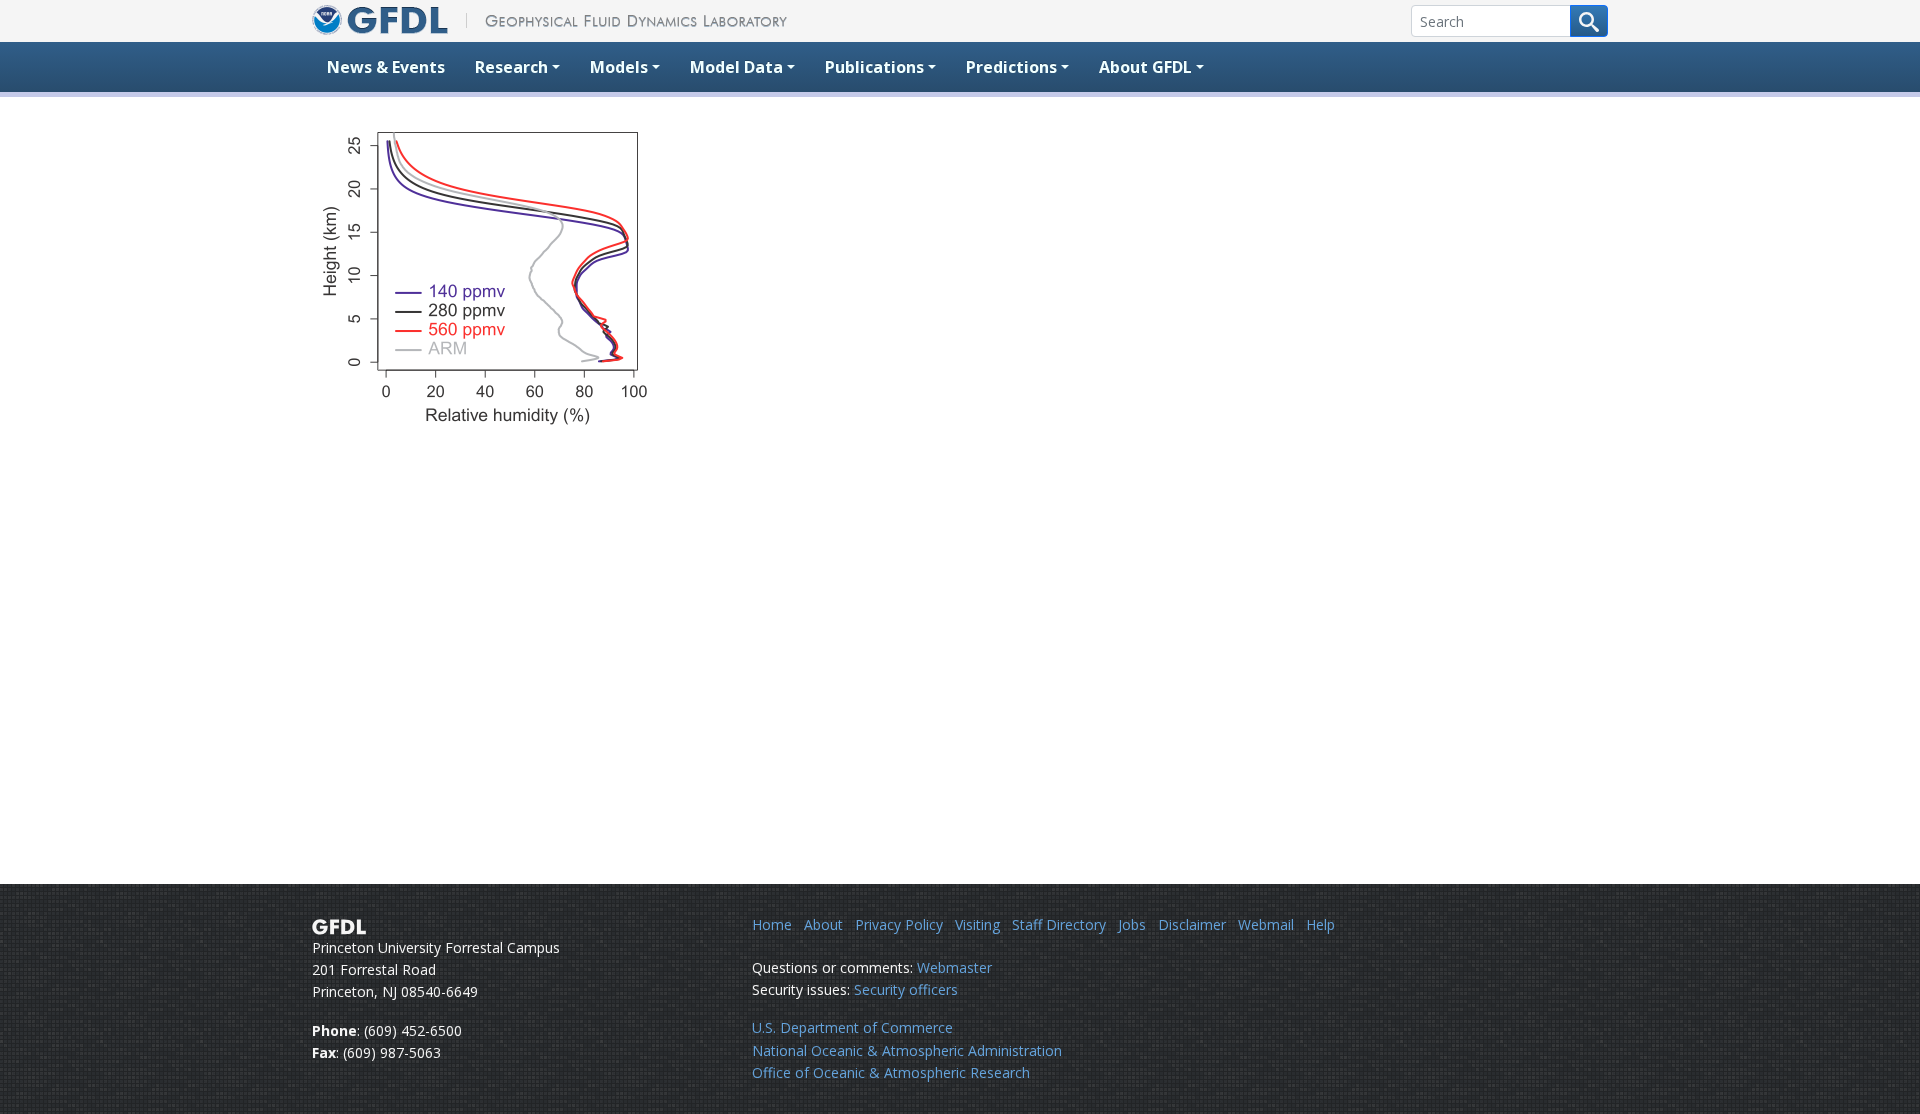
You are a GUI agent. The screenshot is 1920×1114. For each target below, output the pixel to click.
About (823, 924)
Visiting (977, 924)
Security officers (906, 989)
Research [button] (511, 67)
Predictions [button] (1011, 67)
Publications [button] (874, 67)
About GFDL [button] (1145, 67)
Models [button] (619, 67)
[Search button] (1589, 21)
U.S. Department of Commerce (852, 1027)
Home (772, 924)
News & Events (386, 67)
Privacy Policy (899, 924)
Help (1320, 924)
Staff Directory (1059, 924)
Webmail (1266, 924)
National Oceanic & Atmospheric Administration (907, 1050)
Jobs (1132, 924)
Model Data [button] (736, 67)
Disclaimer (1192, 924)
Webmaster (954, 967)
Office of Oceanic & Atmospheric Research (891, 1072)
